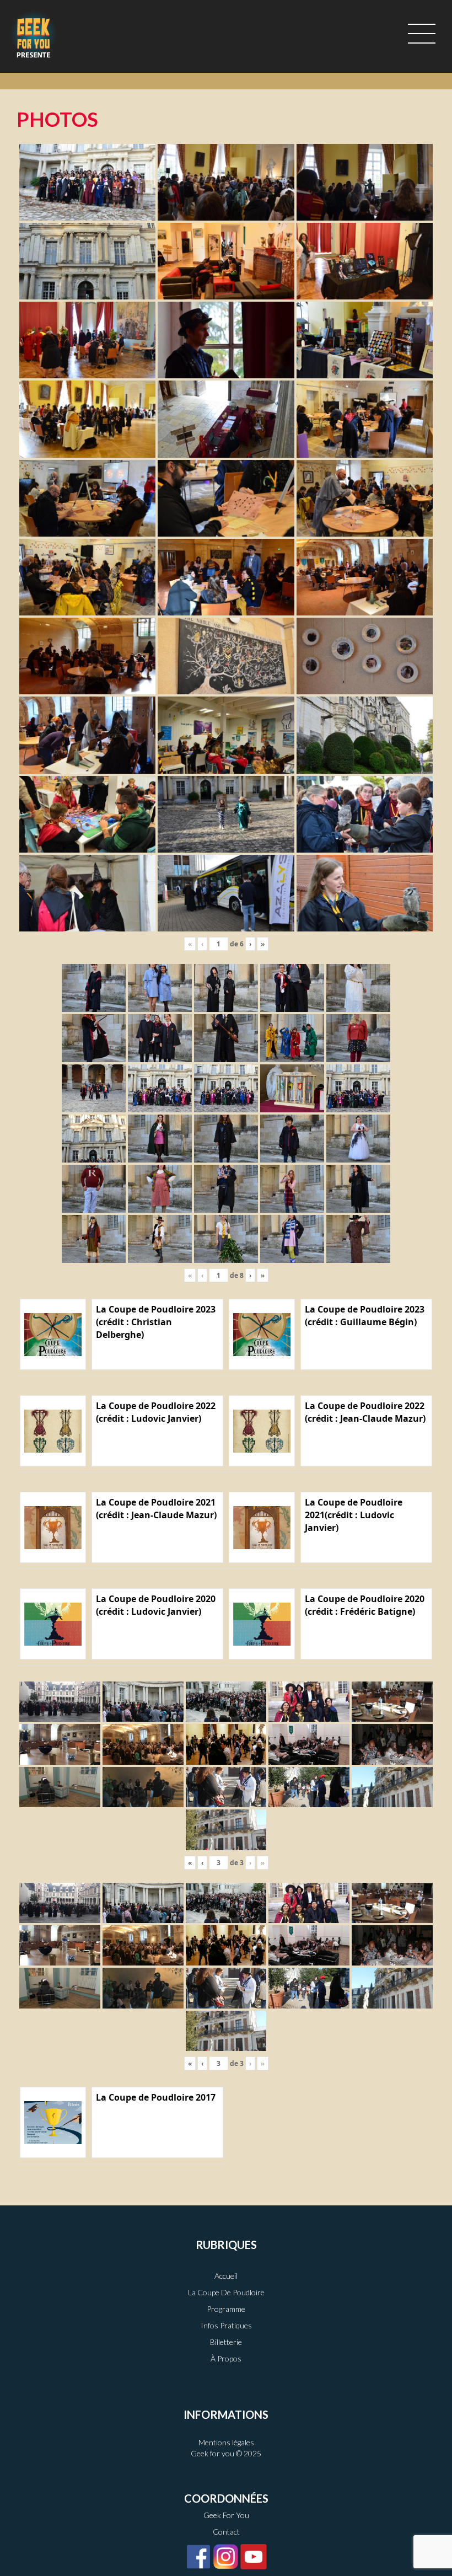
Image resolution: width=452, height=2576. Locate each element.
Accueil (226, 2276)
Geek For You (226, 2515)
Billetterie (226, 2342)
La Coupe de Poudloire (226, 2292)
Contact (226, 2532)
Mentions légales (226, 2442)
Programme (226, 2309)
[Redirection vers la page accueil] (34, 34)
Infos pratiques (226, 2325)
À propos (226, 2358)
